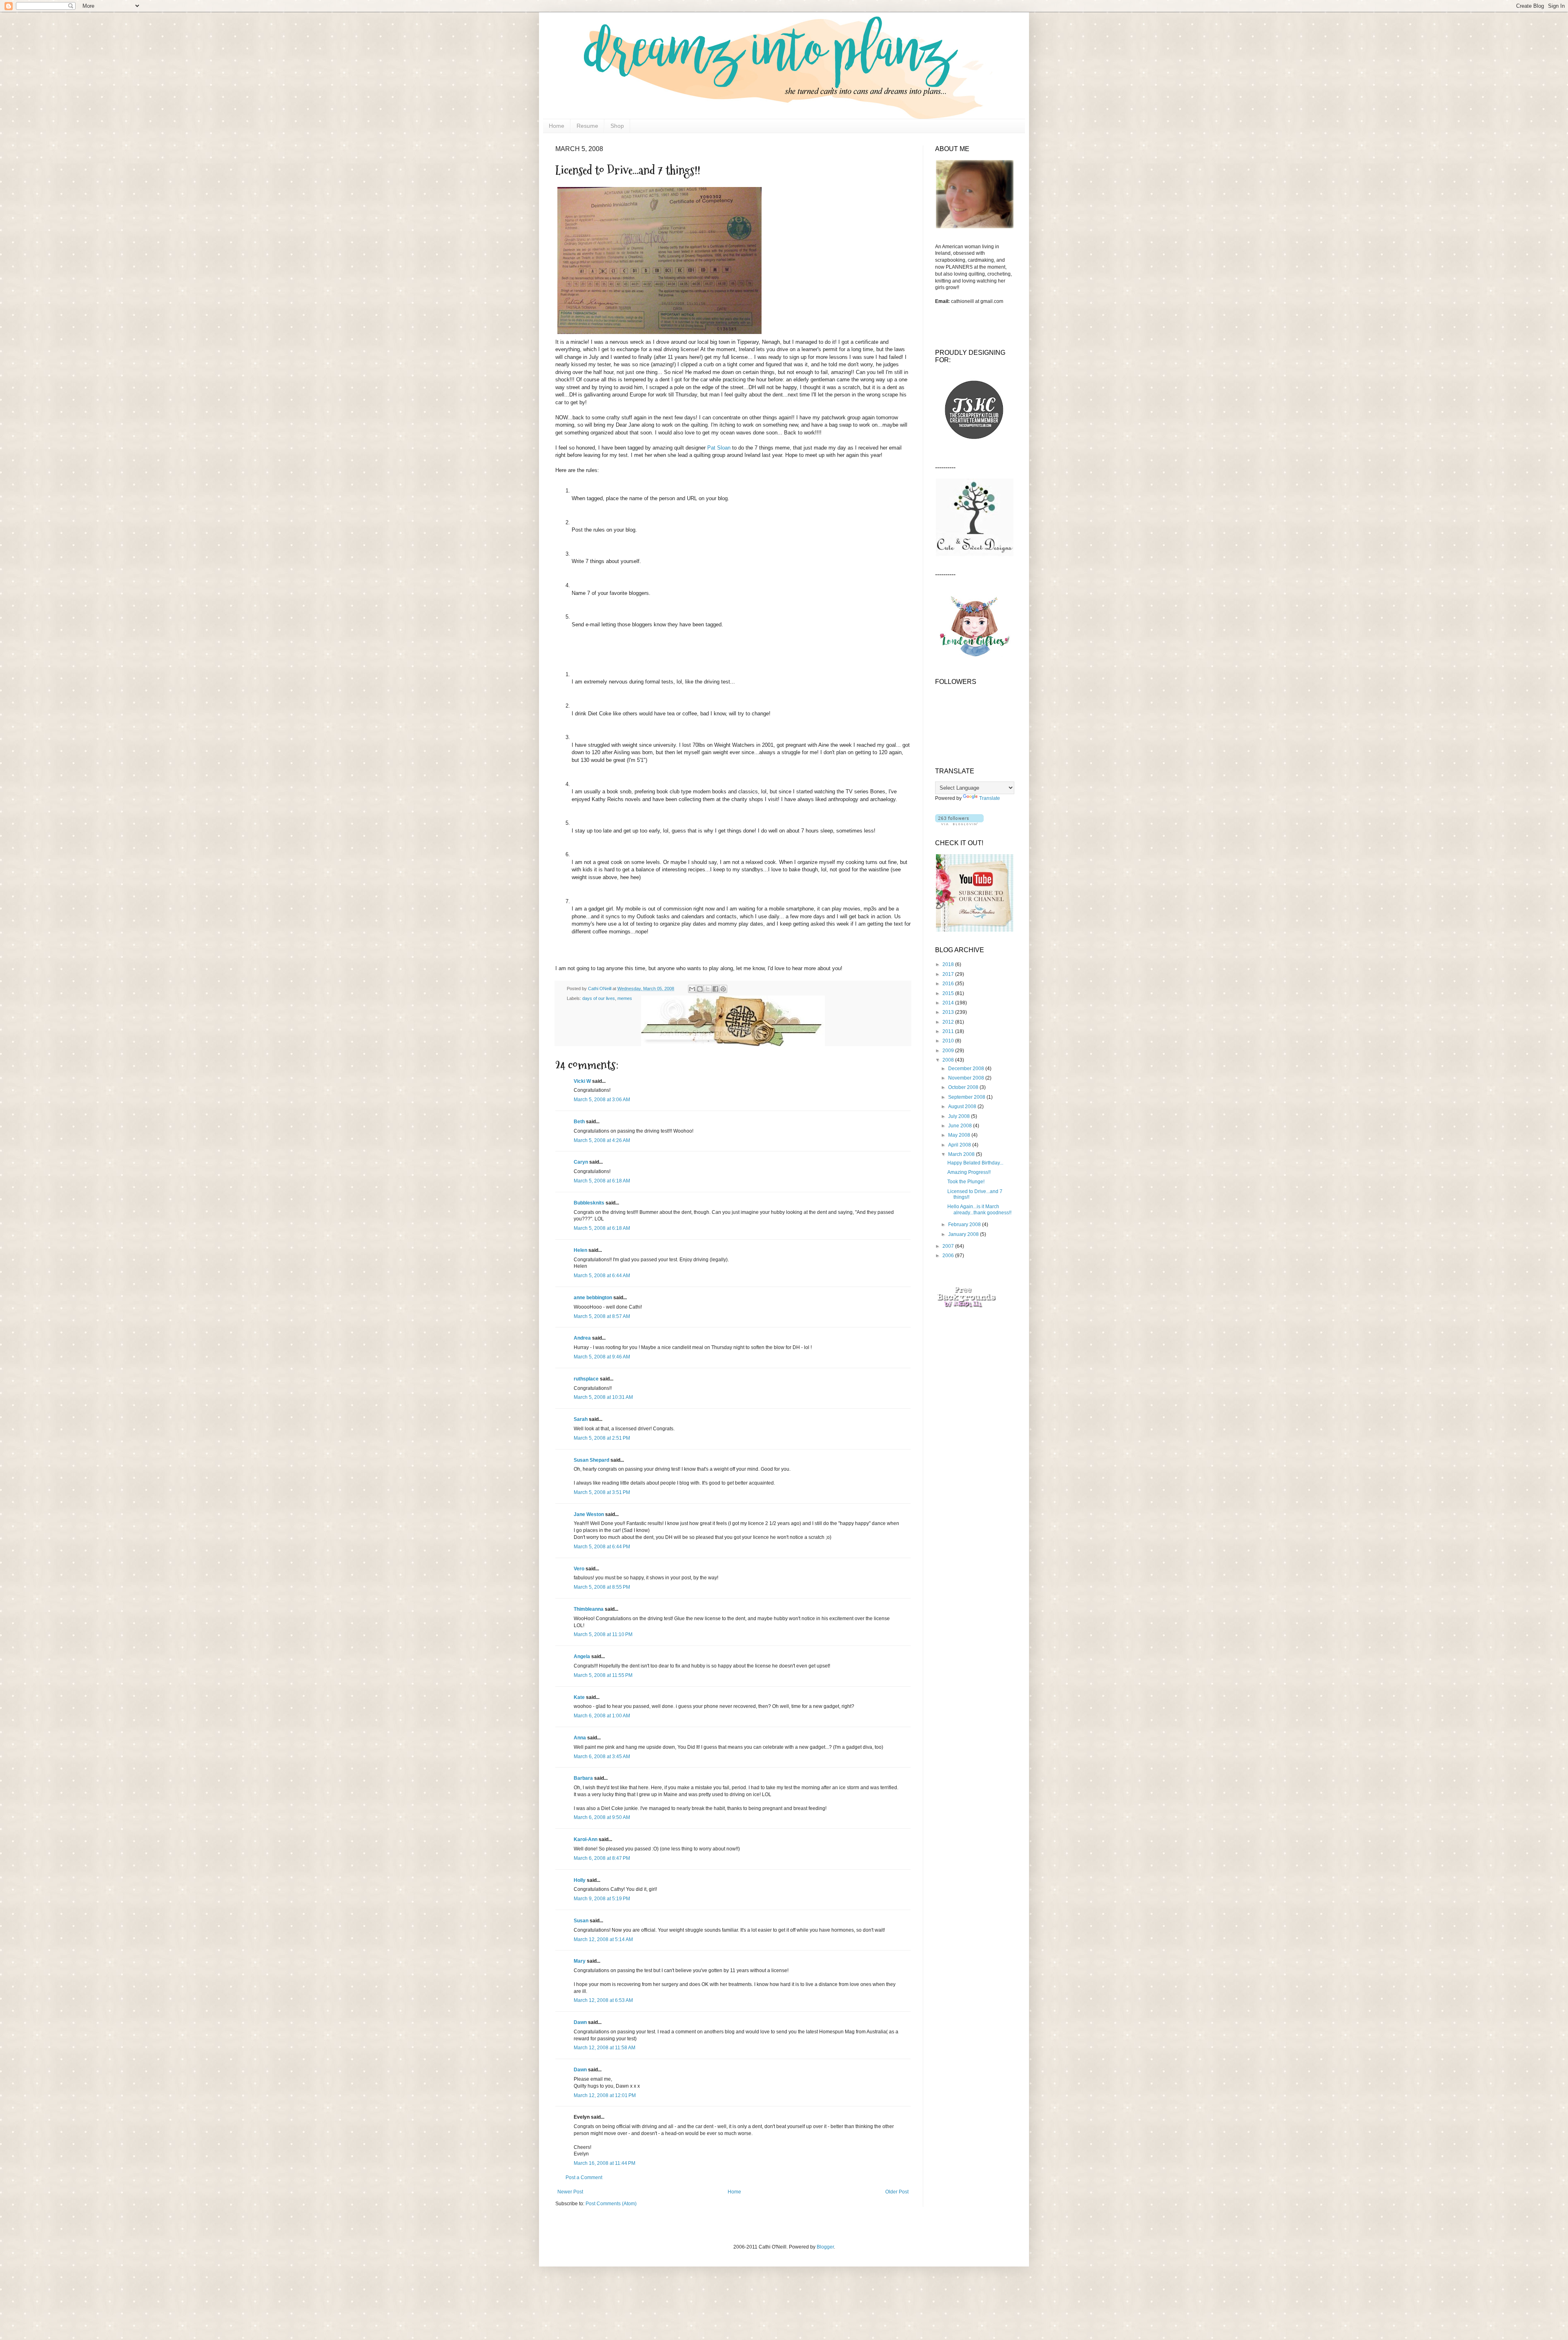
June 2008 (961, 1126)
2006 (949, 1256)
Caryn (581, 1162)
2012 (949, 1022)
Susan (581, 1921)
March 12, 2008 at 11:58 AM (605, 2048)
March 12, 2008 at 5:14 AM (603, 1939)
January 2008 (964, 1234)
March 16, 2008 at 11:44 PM (605, 2163)
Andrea (582, 1338)
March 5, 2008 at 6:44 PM (602, 1547)
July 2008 (960, 1116)
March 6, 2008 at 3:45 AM (602, 1757)
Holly (580, 1880)
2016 (949, 984)
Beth (579, 1122)
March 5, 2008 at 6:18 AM (602, 1181)
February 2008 (965, 1225)
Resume (587, 126)
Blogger (825, 2247)
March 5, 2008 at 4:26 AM (602, 1140)
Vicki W (582, 1081)
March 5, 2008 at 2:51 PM (602, 1438)
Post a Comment (584, 2177)
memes (625, 998)
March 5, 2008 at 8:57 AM (602, 1316)
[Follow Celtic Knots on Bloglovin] (959, 824)
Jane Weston (589, 1514)
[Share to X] (708, 989)
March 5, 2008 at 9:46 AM (602, 1357)
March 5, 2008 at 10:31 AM (603, 1397)
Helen (580, 1250)
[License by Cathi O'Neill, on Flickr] (659, 334)
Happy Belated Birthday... (975, 1163)
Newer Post (570, 2192)
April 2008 (960, 1145)
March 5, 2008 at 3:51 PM (602, 1492)
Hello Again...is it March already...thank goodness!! (979, 1209)
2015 (949, 993)
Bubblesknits (589, 1203)
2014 (949, 1003)
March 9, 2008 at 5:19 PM (602, 1899)
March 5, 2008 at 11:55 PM (603, 1675)
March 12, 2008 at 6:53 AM (603, 2000)
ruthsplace (586, 1379)
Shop (617, 126)
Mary (580, 1961)
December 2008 (967, 1069)
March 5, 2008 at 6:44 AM (602, 1276)
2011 (949, 1031)
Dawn (580, 2022)
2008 (949, 1060)
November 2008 (967, 1078)
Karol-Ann (586, 1839)
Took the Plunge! (966, 1182)
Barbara (583, 1778)
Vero (579, 1569)
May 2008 (960, 1135)
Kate (579, 1697)
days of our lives (599, 998)
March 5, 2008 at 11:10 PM (603, 1634)
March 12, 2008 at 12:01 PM (605, 2095)
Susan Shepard (591, 1460)
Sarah (581, 1419)
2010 (949, 1041)
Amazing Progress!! (969, 1172)
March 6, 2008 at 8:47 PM (602, 1858)
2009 (949, 1051)
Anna (580, 1738)
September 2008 (967, 1097)
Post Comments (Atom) (611, 2204)
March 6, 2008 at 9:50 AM (602, 1817)
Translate (990, 798)
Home (557, 126)
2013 (949, 1012)
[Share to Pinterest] (723, 989)
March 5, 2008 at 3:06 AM (602, 1100)
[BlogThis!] (700, 989)
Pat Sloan (719, 448)
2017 (949, 974)
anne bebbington (593, 1298)
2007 (949, 1246)
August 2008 (963, 1107)
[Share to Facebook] (715, 989)
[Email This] (692, 989)
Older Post (897, 2192)
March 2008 (962, 1154)
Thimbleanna (589, 1609)
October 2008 (964, 1087)
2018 (949, 964)
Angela (582, 1656)
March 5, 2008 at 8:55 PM (602, 1587)
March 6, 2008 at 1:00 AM (602, 1716)
